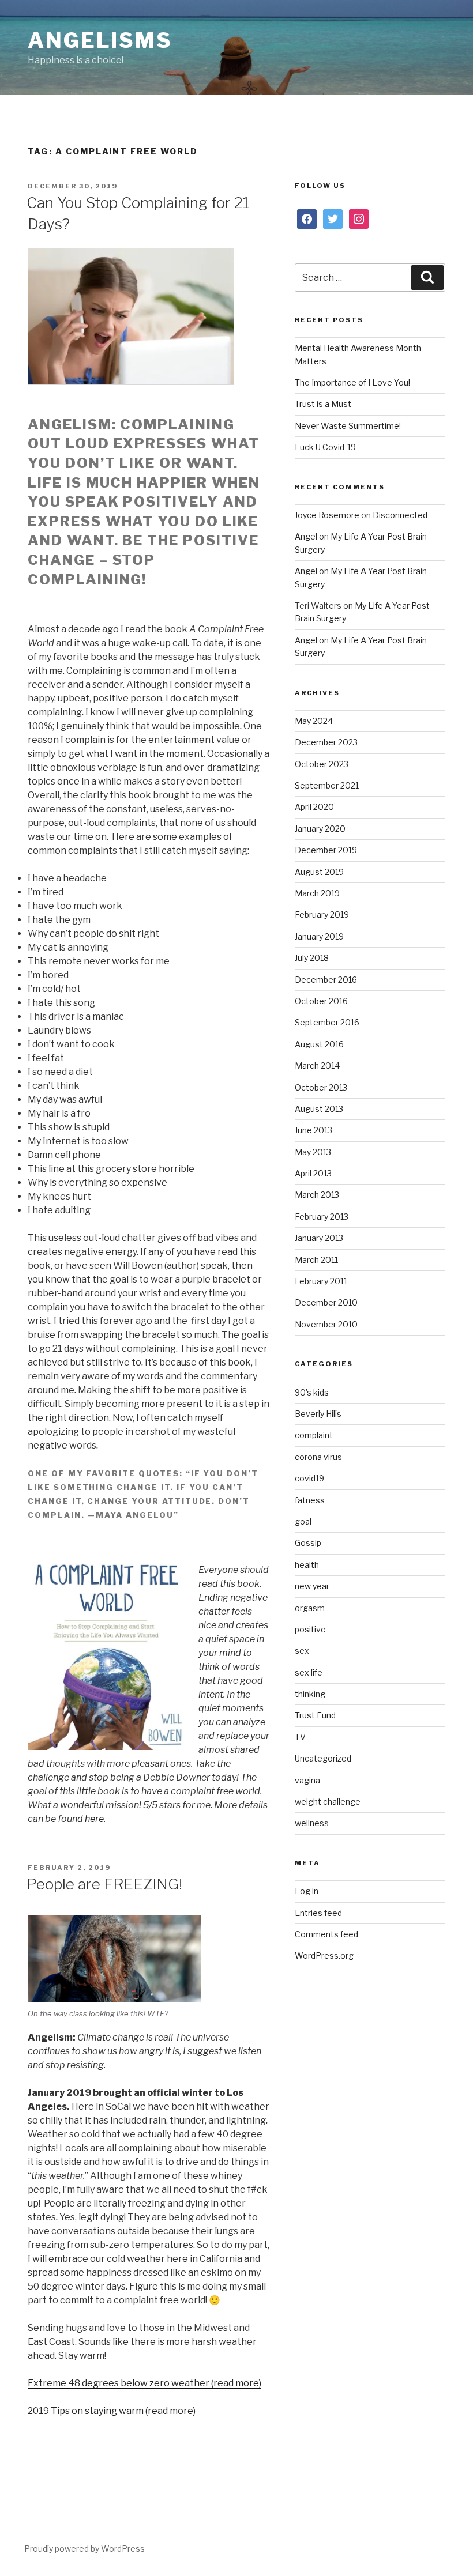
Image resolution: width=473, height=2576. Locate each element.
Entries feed (318, 1913)
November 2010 (326, 1324)
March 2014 (317, 1066)
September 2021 (327, 785)
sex (302, 1651)
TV (300, 1737)
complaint (314, 1435)
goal (303, 1521)
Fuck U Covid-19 (325, 447)
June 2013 (314, 1130)
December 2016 (326, 980)
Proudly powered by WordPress (85, 2549)
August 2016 (319, 1044)
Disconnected (400, 515)
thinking (310, 1694)
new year (312, 1586)
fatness (310, 1500)
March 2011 (316, 1260)
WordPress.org (324, 1955)
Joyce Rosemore (327, 515)
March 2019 (317, 893)
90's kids (312, 1392)
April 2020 (314, 807)
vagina (307, 1780)
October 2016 (321, 1001)
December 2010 (326, 1302)
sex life (309, 1672)
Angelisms (100, 40)
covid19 (309, 1478)
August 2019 (319, 872)
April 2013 (313, 1173)
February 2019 (322, 914)
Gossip (308, 1543)
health (307, 1565)
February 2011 (321, 1281)
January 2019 (319, 936)
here (94, 1819)
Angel (306, 536)
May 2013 (313, 1152)
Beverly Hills (318, 1414)
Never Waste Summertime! (348, 426)
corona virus (318, 1457)
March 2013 (317, 1195)
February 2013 (322, 1217)
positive (310, 1629)
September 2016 (327, 1022)
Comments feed (326, 1934)
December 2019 (326, 850)
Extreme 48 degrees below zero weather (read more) (144, 2383)
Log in (307, 1891)
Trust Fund (315, 1715)
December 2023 (326, 742)
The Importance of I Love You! (352, 382)
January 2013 (319, 1238)
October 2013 (321, 1087)
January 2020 (320, 829)
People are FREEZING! (104, 1884)
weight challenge (328, 1802)
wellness (312, 1823)
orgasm (310, 1608)
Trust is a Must (323, 404)
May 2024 (314, 721)
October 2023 (322, 764)
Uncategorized (323, 1758)
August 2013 (319, 1109)
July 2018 (312, 958)
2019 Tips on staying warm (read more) (112, 2411)
